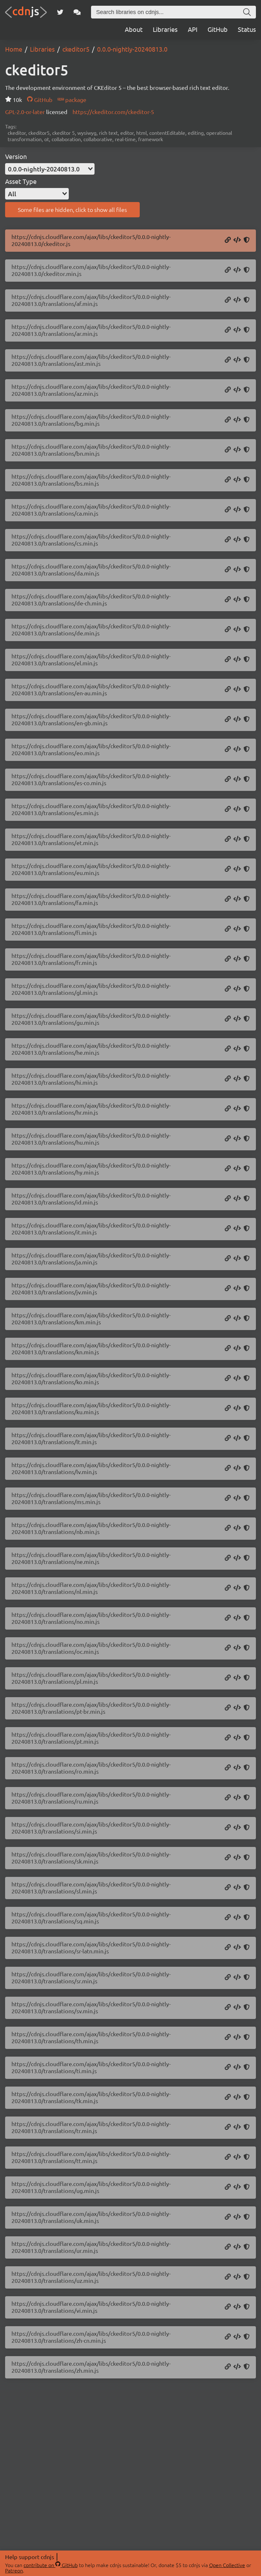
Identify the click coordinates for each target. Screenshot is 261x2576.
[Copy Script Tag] (237, 240)
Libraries (165, 29)
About (134, 29)
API (193, 29)
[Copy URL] (228, 240)
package (75, 100)
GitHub (218, 29)
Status (247, 29)
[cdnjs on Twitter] (60, 12)
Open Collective (227, 2565)
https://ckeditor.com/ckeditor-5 (113, 112)
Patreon (14, 2570)
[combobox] (50, 169)
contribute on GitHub (51, 2565)
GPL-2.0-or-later (26, 112)
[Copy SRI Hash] (247, 240)
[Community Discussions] (77, 12)
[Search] (247, 12)
